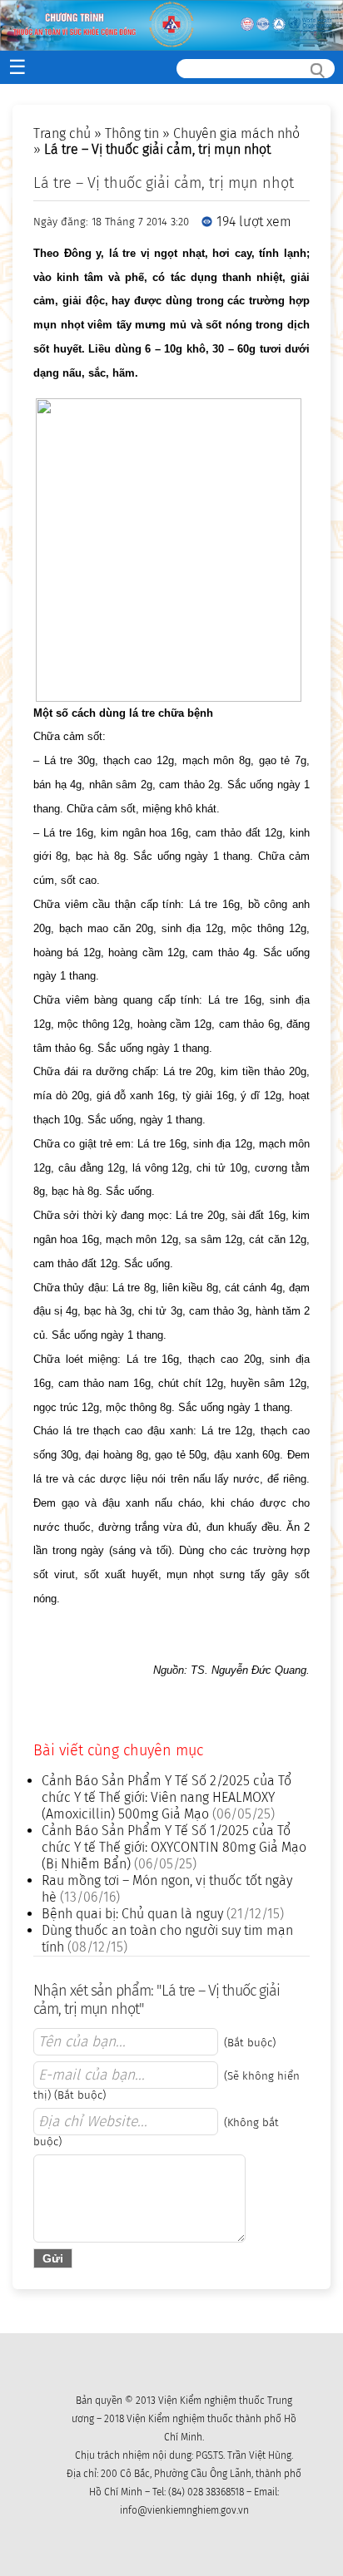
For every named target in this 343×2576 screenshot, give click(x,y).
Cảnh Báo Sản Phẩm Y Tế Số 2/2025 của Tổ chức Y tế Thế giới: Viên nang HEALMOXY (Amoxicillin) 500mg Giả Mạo (167, 1797)
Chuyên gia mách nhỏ (236, 133)
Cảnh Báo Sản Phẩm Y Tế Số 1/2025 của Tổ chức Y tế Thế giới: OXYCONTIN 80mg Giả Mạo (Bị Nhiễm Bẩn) (174, 1847)
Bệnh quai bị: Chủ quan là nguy (132, 1914)
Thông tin (132, 133)
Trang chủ (62, 133)
